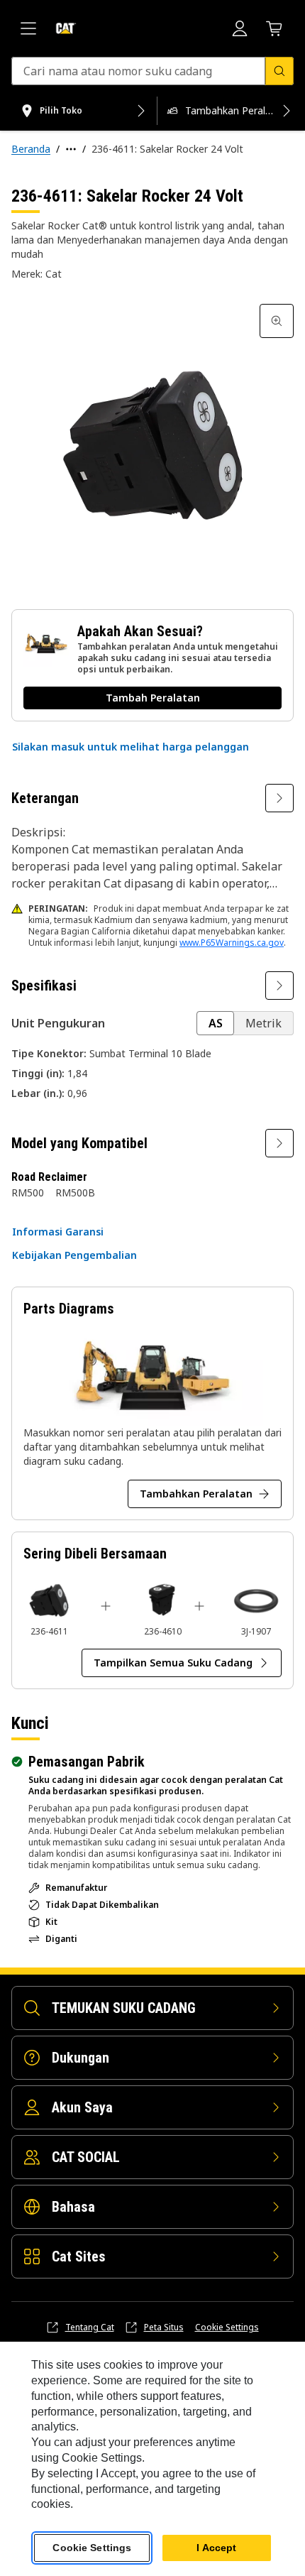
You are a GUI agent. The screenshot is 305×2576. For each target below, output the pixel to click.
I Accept (216, 2548)
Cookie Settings (227, 2327)
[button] (131, 747)
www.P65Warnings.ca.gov (232, 943)
